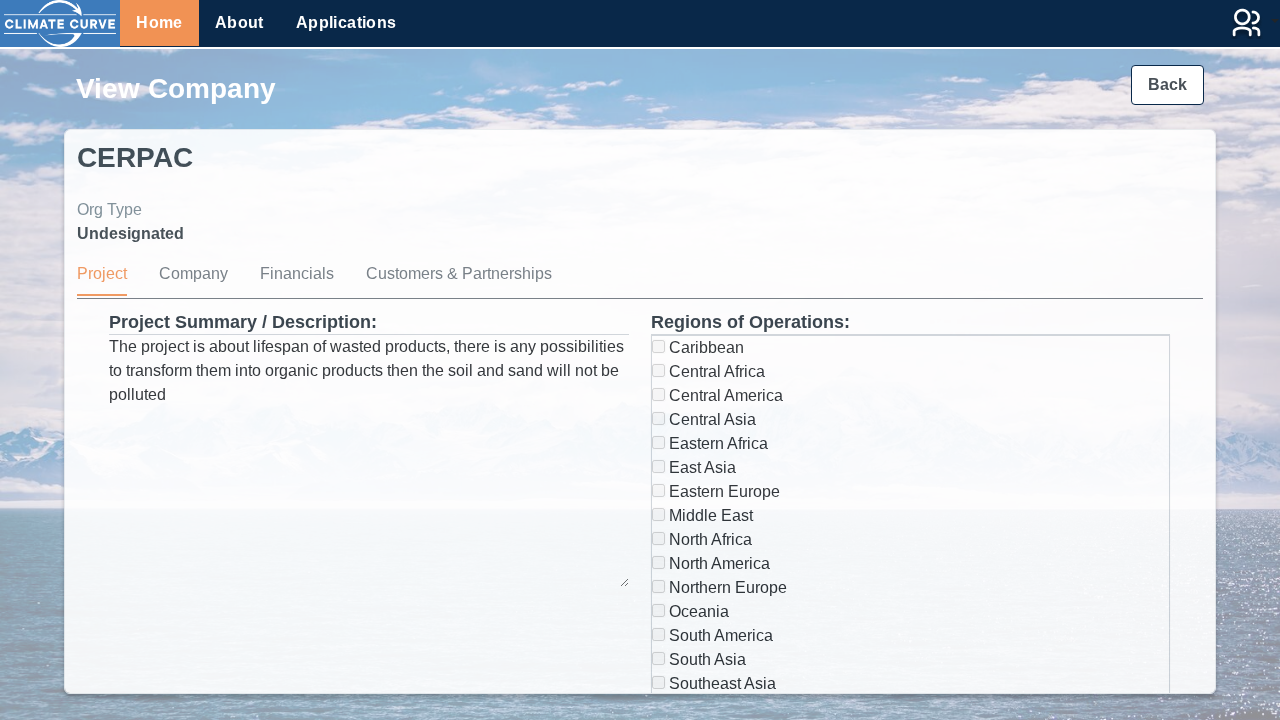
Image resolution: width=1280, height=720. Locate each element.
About (239, 22)
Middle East (709, 515)
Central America (724, 395)
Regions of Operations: (750, 322)
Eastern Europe (722, 491)
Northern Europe (726, 587)
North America (717, 563)
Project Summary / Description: (243, 322)
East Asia (700, 467)
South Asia (705, 659)
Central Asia (710, 419)
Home (159, 22)
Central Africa (715, 371)
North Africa (708, 539)
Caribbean (704, 347)
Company (193, 273)
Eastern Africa (716, 443)
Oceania (697, 611)
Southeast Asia (720, 683)
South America (719, 635)
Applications (346, 22)
